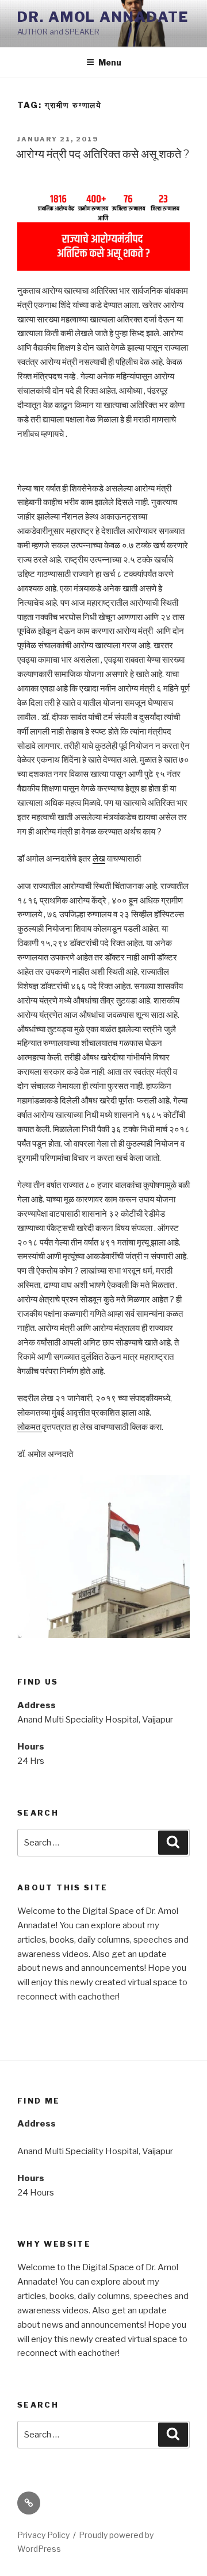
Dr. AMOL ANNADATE (103, 17)
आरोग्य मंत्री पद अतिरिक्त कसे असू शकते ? (103, 154)
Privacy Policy (43, 2535)
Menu (110, 62)
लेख (99, 859)
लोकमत (30, 1427)
